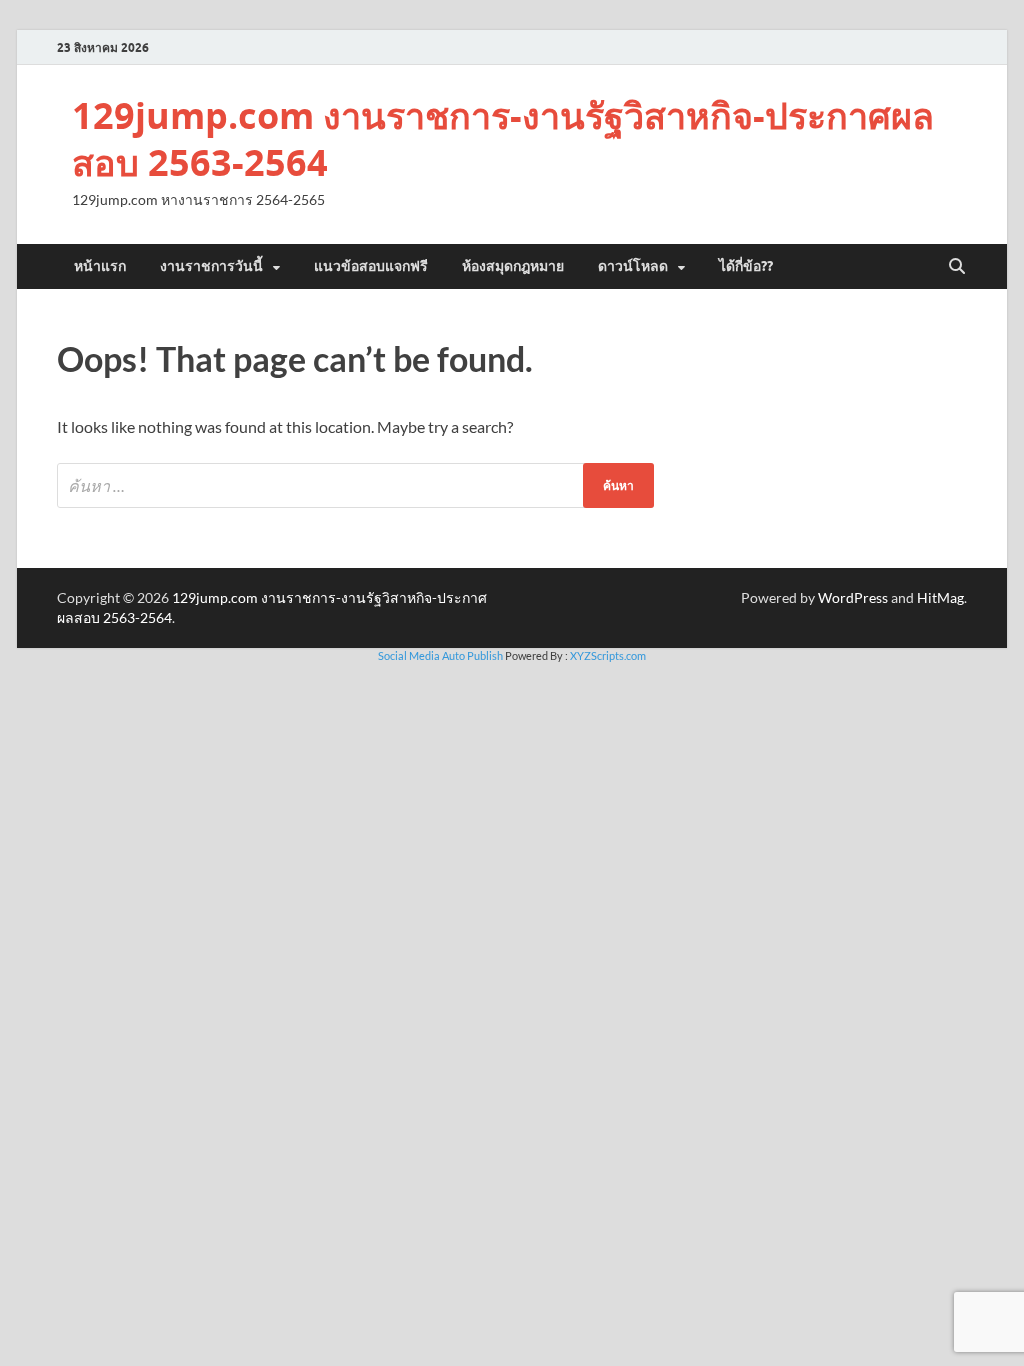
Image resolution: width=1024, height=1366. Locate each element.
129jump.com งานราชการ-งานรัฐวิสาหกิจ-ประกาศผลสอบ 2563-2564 (503, 139)
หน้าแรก (100, 266)
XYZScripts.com (608, 655)
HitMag (940, 597)
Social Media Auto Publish (440, 655)
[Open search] (957, 267)
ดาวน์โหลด (633, 266)
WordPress (853, 597)
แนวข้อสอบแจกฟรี (371, 266)
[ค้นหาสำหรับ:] (355, 485)
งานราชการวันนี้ (211, 266)
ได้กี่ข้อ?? (746, 266)
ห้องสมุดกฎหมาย (513, 266)
